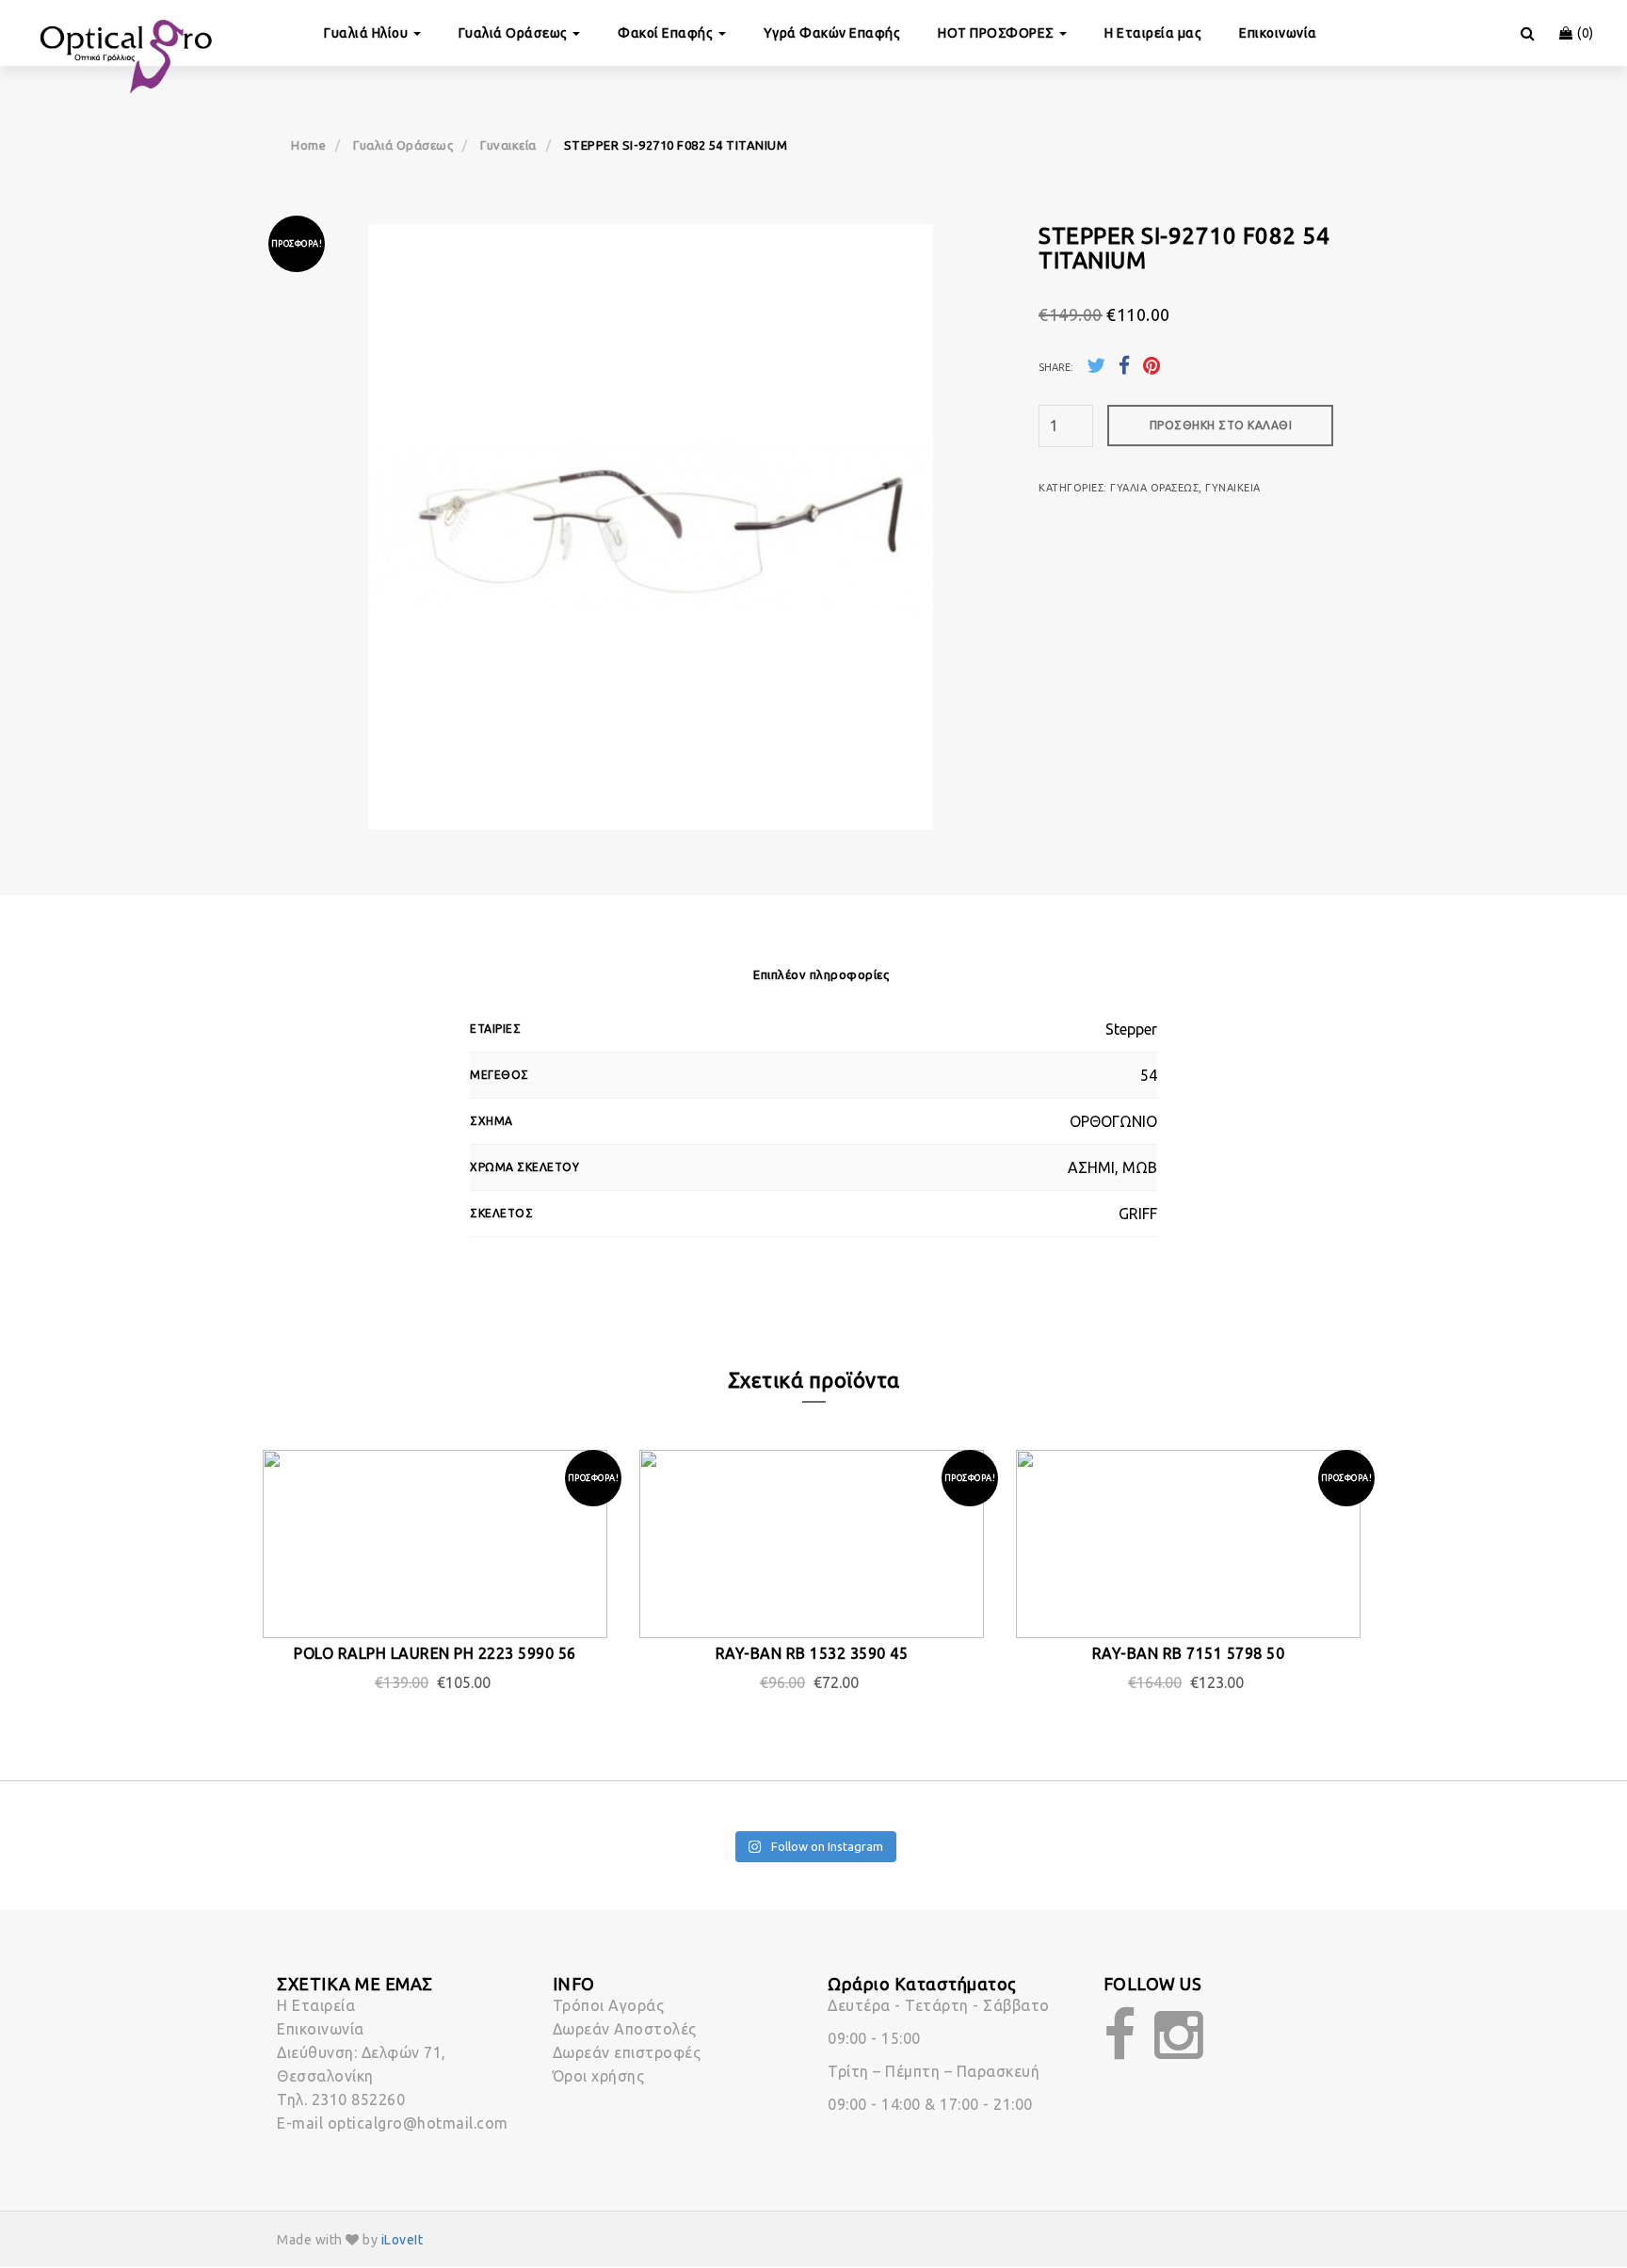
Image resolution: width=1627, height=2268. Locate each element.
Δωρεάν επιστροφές (627, 2052)
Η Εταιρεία (316, 2005)
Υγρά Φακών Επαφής (832, 33)
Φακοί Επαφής (667, 33)
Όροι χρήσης (599, 2076)
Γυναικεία (508, 145)
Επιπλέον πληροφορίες (821, 974)
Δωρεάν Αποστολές (625, 2029)
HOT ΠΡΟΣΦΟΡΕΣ (998, 33)
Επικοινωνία (1278, 33)
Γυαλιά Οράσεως (515, 33)
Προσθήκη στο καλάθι (1221, 425)
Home (308, 145)
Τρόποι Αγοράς (609, 2005)
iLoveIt (403, 2240)
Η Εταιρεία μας (1153, 33)
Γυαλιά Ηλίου (368, 33)
